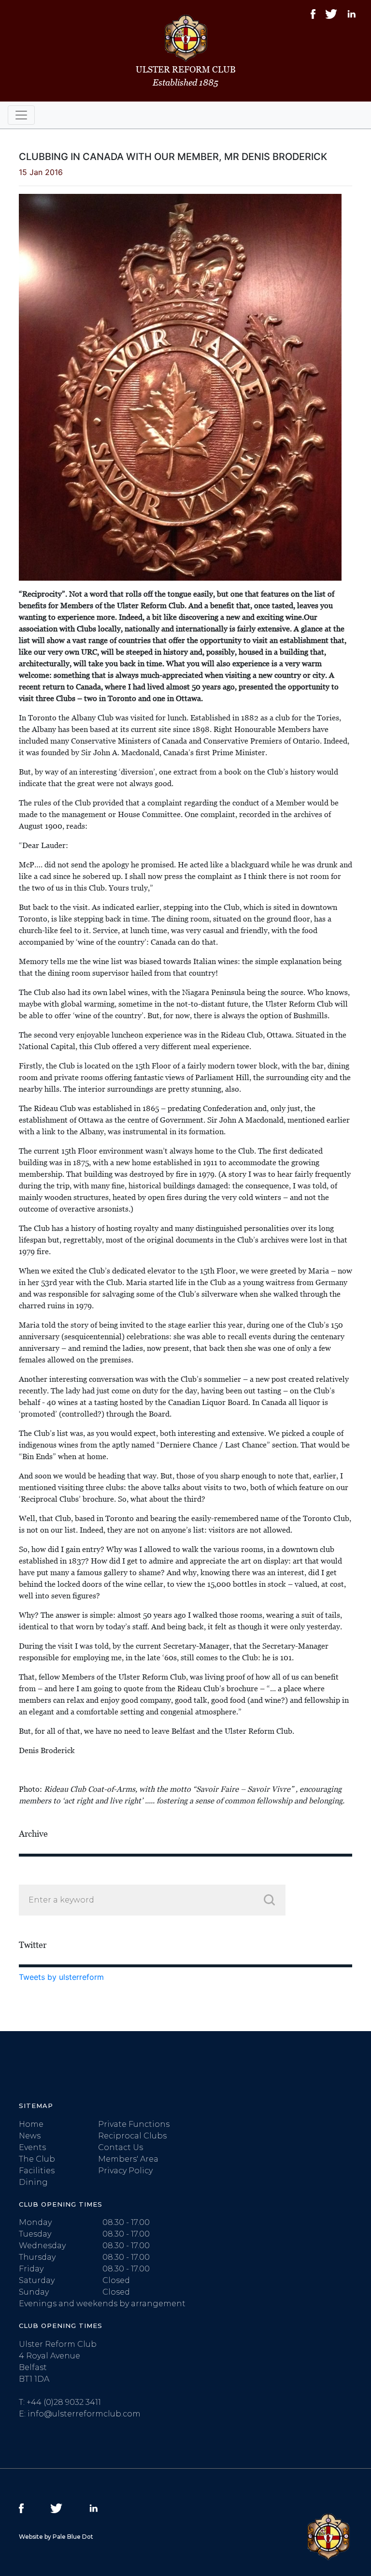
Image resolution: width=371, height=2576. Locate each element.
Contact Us (121, 2147)
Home (31, 2124)
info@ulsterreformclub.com (84, 2414)
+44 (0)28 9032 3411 (64, 2402)
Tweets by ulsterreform (61, 1977)
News (30, 2136)
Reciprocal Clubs (132, 2136)
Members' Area (128, 2159)
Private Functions (134, 2124)
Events (32, 2147)
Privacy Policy (125, 2171)
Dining (33, 2182)
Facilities (37, 2171)
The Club (37, 2159)
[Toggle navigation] (21, 115)
